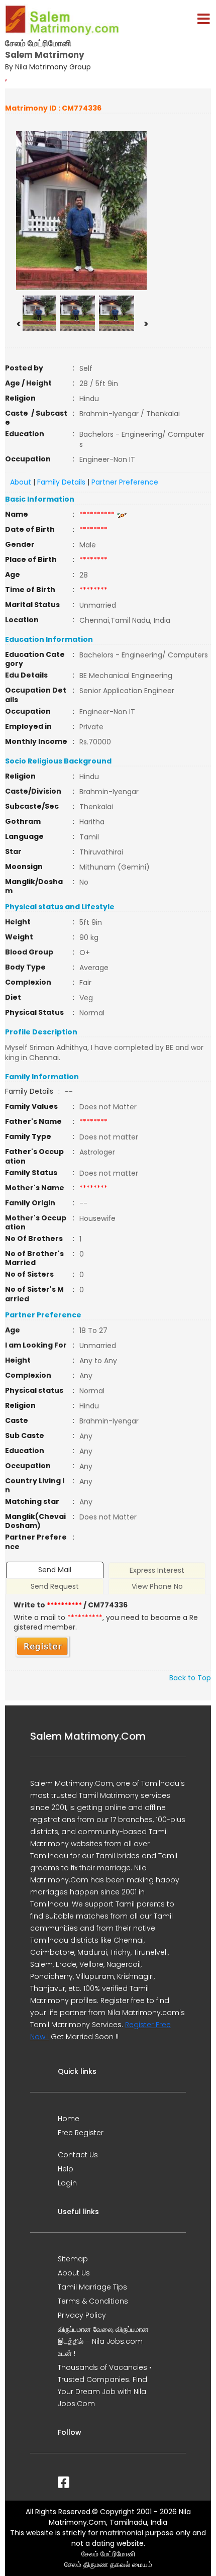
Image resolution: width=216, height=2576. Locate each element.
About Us (74, 2273)
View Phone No (157, 1586)
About (21, 482)
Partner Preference (125, 482)
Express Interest (157, 1570)
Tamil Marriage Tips (92, 2287)
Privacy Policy (82, 2315)
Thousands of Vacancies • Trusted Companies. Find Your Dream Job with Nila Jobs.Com (105, 2386)
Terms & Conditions (93, 2301)
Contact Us (78, 2155)
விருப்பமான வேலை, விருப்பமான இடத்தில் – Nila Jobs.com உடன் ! (103, 2341)
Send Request (55, 1586)
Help (66, 2169)
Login (67, 2183)
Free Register (81, 2133)
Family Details (61, 482)
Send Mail (55, 1570)
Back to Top (190, 1678)
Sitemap (73, 2259)
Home (69, 2119)
